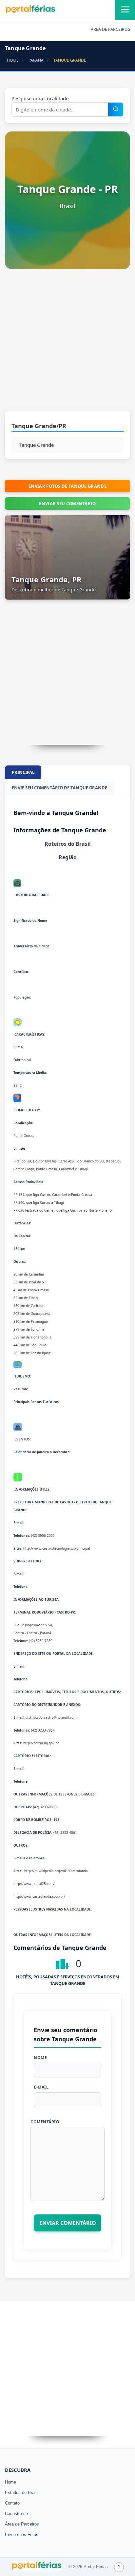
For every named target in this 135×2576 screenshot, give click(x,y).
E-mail (41, 2087)
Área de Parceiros (22, 2524)
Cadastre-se (16, 2514)
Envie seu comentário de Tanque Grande (59, 788)
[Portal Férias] (30, 12)
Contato (12, 2503)
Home (10, 2482)
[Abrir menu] (125, 10)
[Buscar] (116, 109)
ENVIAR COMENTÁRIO (68, 2223)
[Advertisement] (67, 343)
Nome (40, 2058)
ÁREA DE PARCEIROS (110, 29)
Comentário (45, 2122)
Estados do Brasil (22, 2493)
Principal (23, 772)
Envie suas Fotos (22, 2535)
